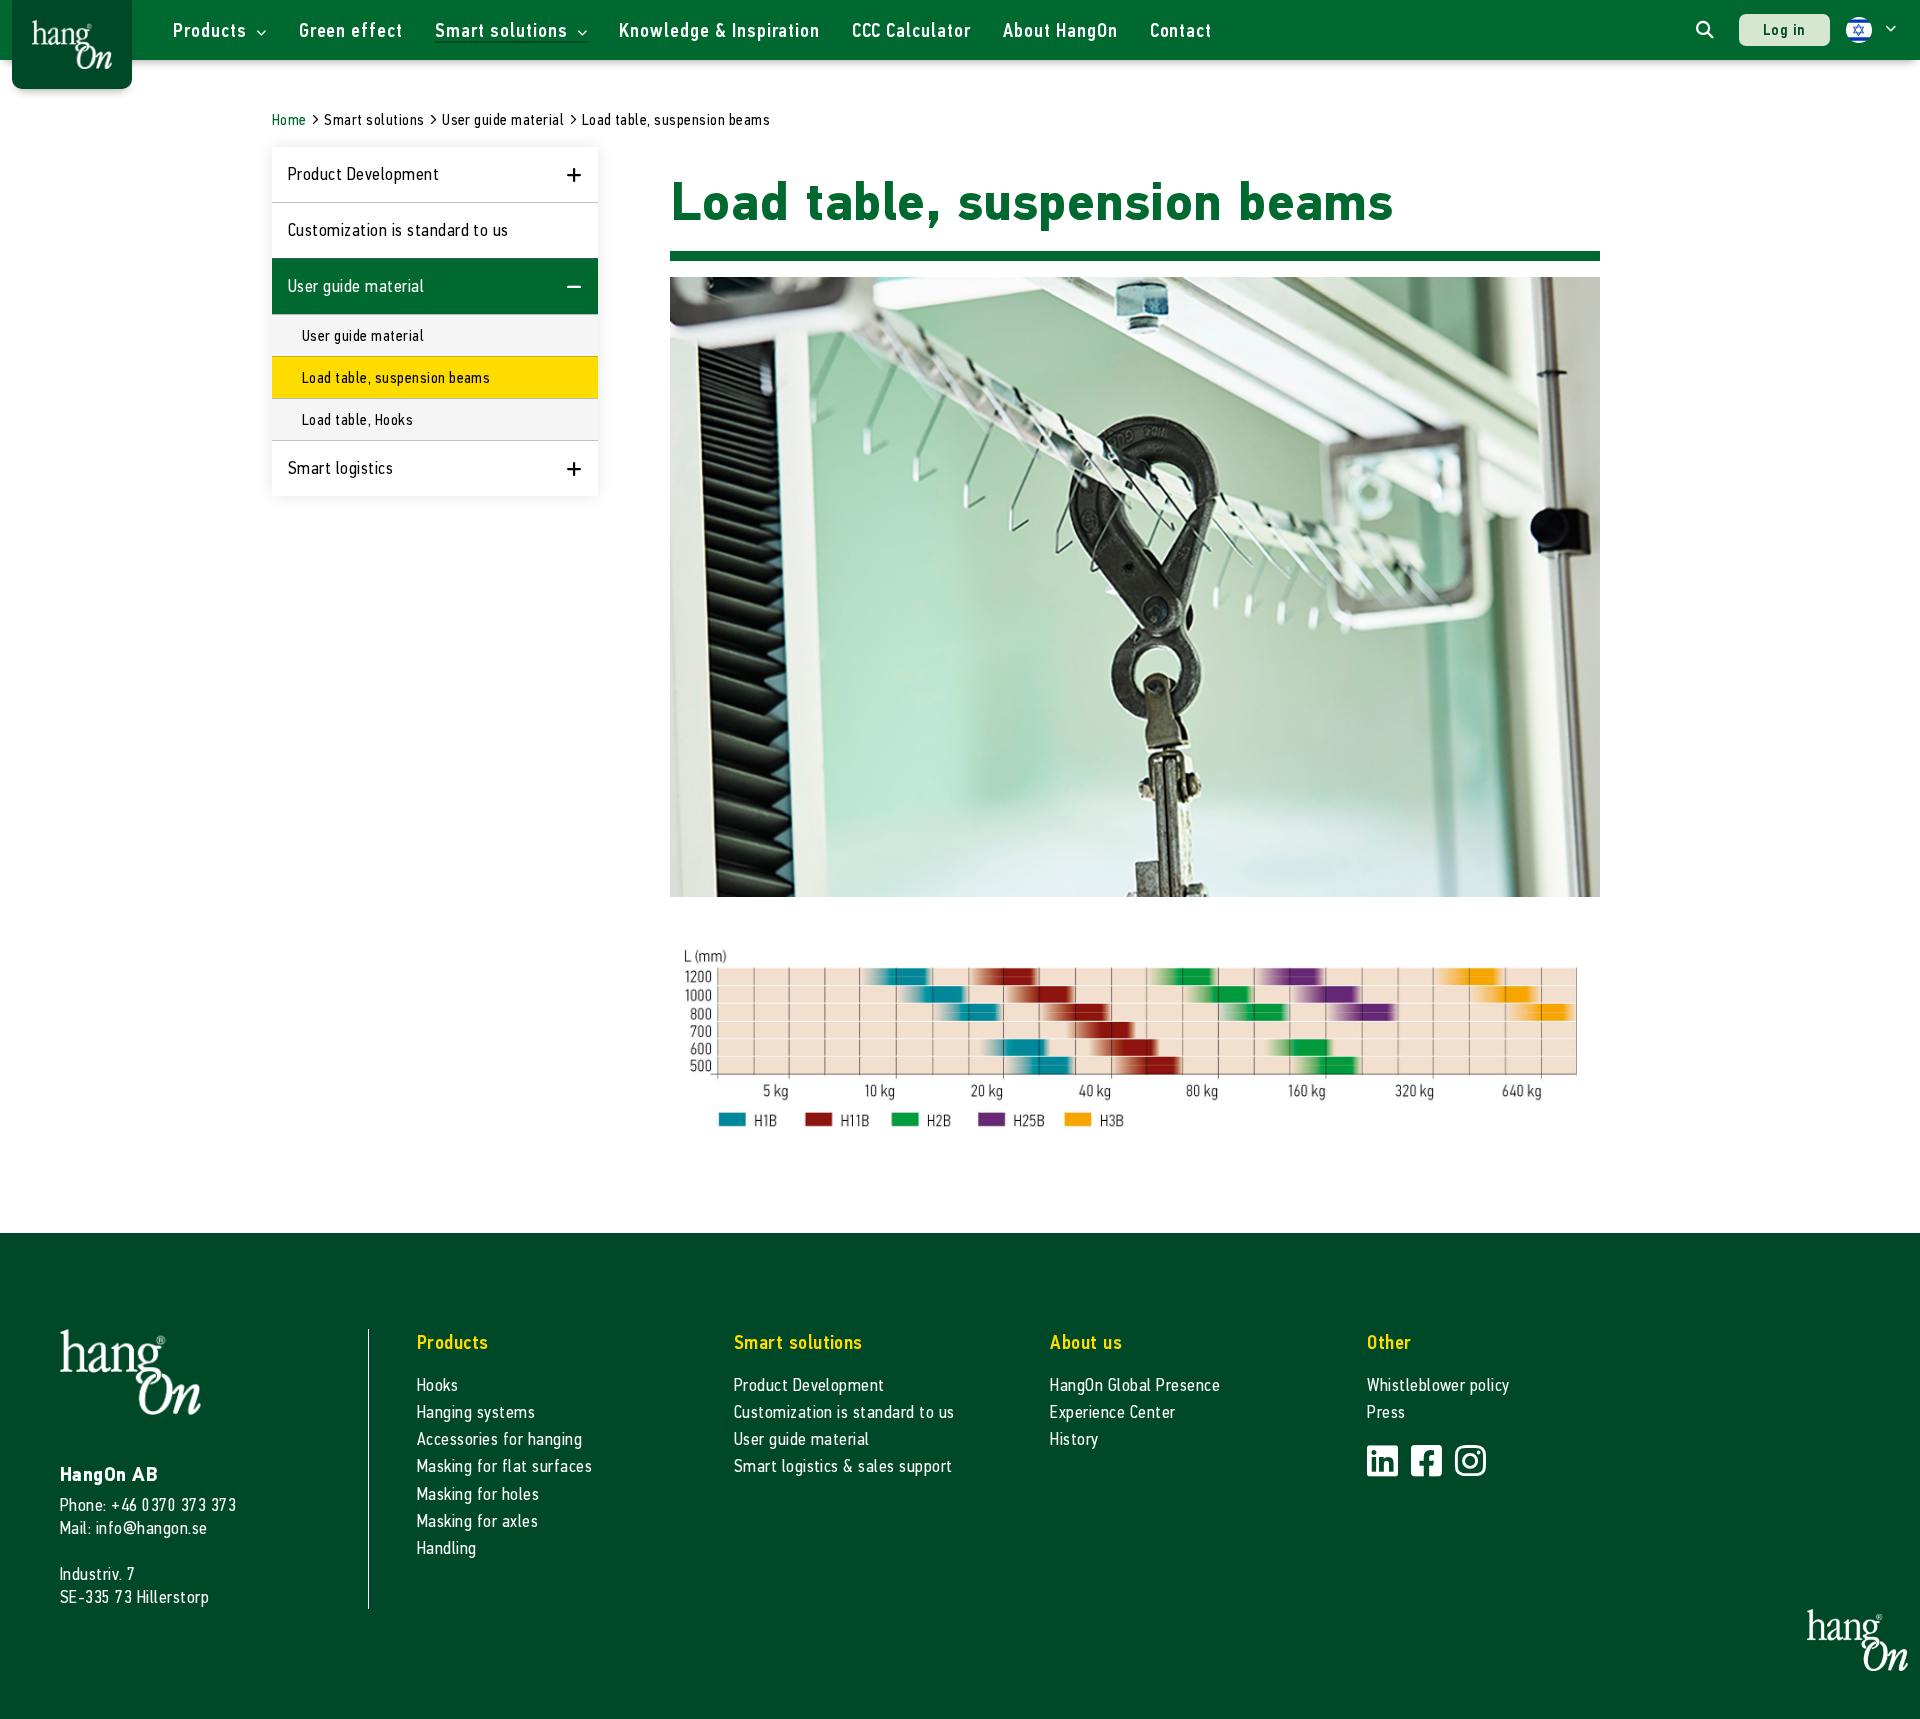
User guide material (802, 1439)
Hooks (437, 1385)
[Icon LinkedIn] (1385, 1461)
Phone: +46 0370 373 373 (148, 1505)
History (1074, 1439)
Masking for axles (477, 1521)
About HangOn (1060, 30)
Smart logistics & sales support (843, 1466)
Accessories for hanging (499, 1439)
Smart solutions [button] (503, 30)
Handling (447, 1548)
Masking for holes (478, 1494)
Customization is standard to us (398, 230)
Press (1386, 1412)
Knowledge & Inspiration (719, 30)
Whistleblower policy (1438, 1385)
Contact (1181, 30)
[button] (1871, 30)
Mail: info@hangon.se (134, 1528)
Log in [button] (1784, 29)
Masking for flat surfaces (504, 1466)
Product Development (809, 1385)
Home (289, 119)
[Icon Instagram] (1470, 1461)
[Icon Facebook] (1429, 1461)
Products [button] (212, 30)
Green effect (351, 30)
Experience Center (1112, 1412)
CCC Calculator (911, 30)
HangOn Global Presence (1135, 1385)
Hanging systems (476, 1412)
